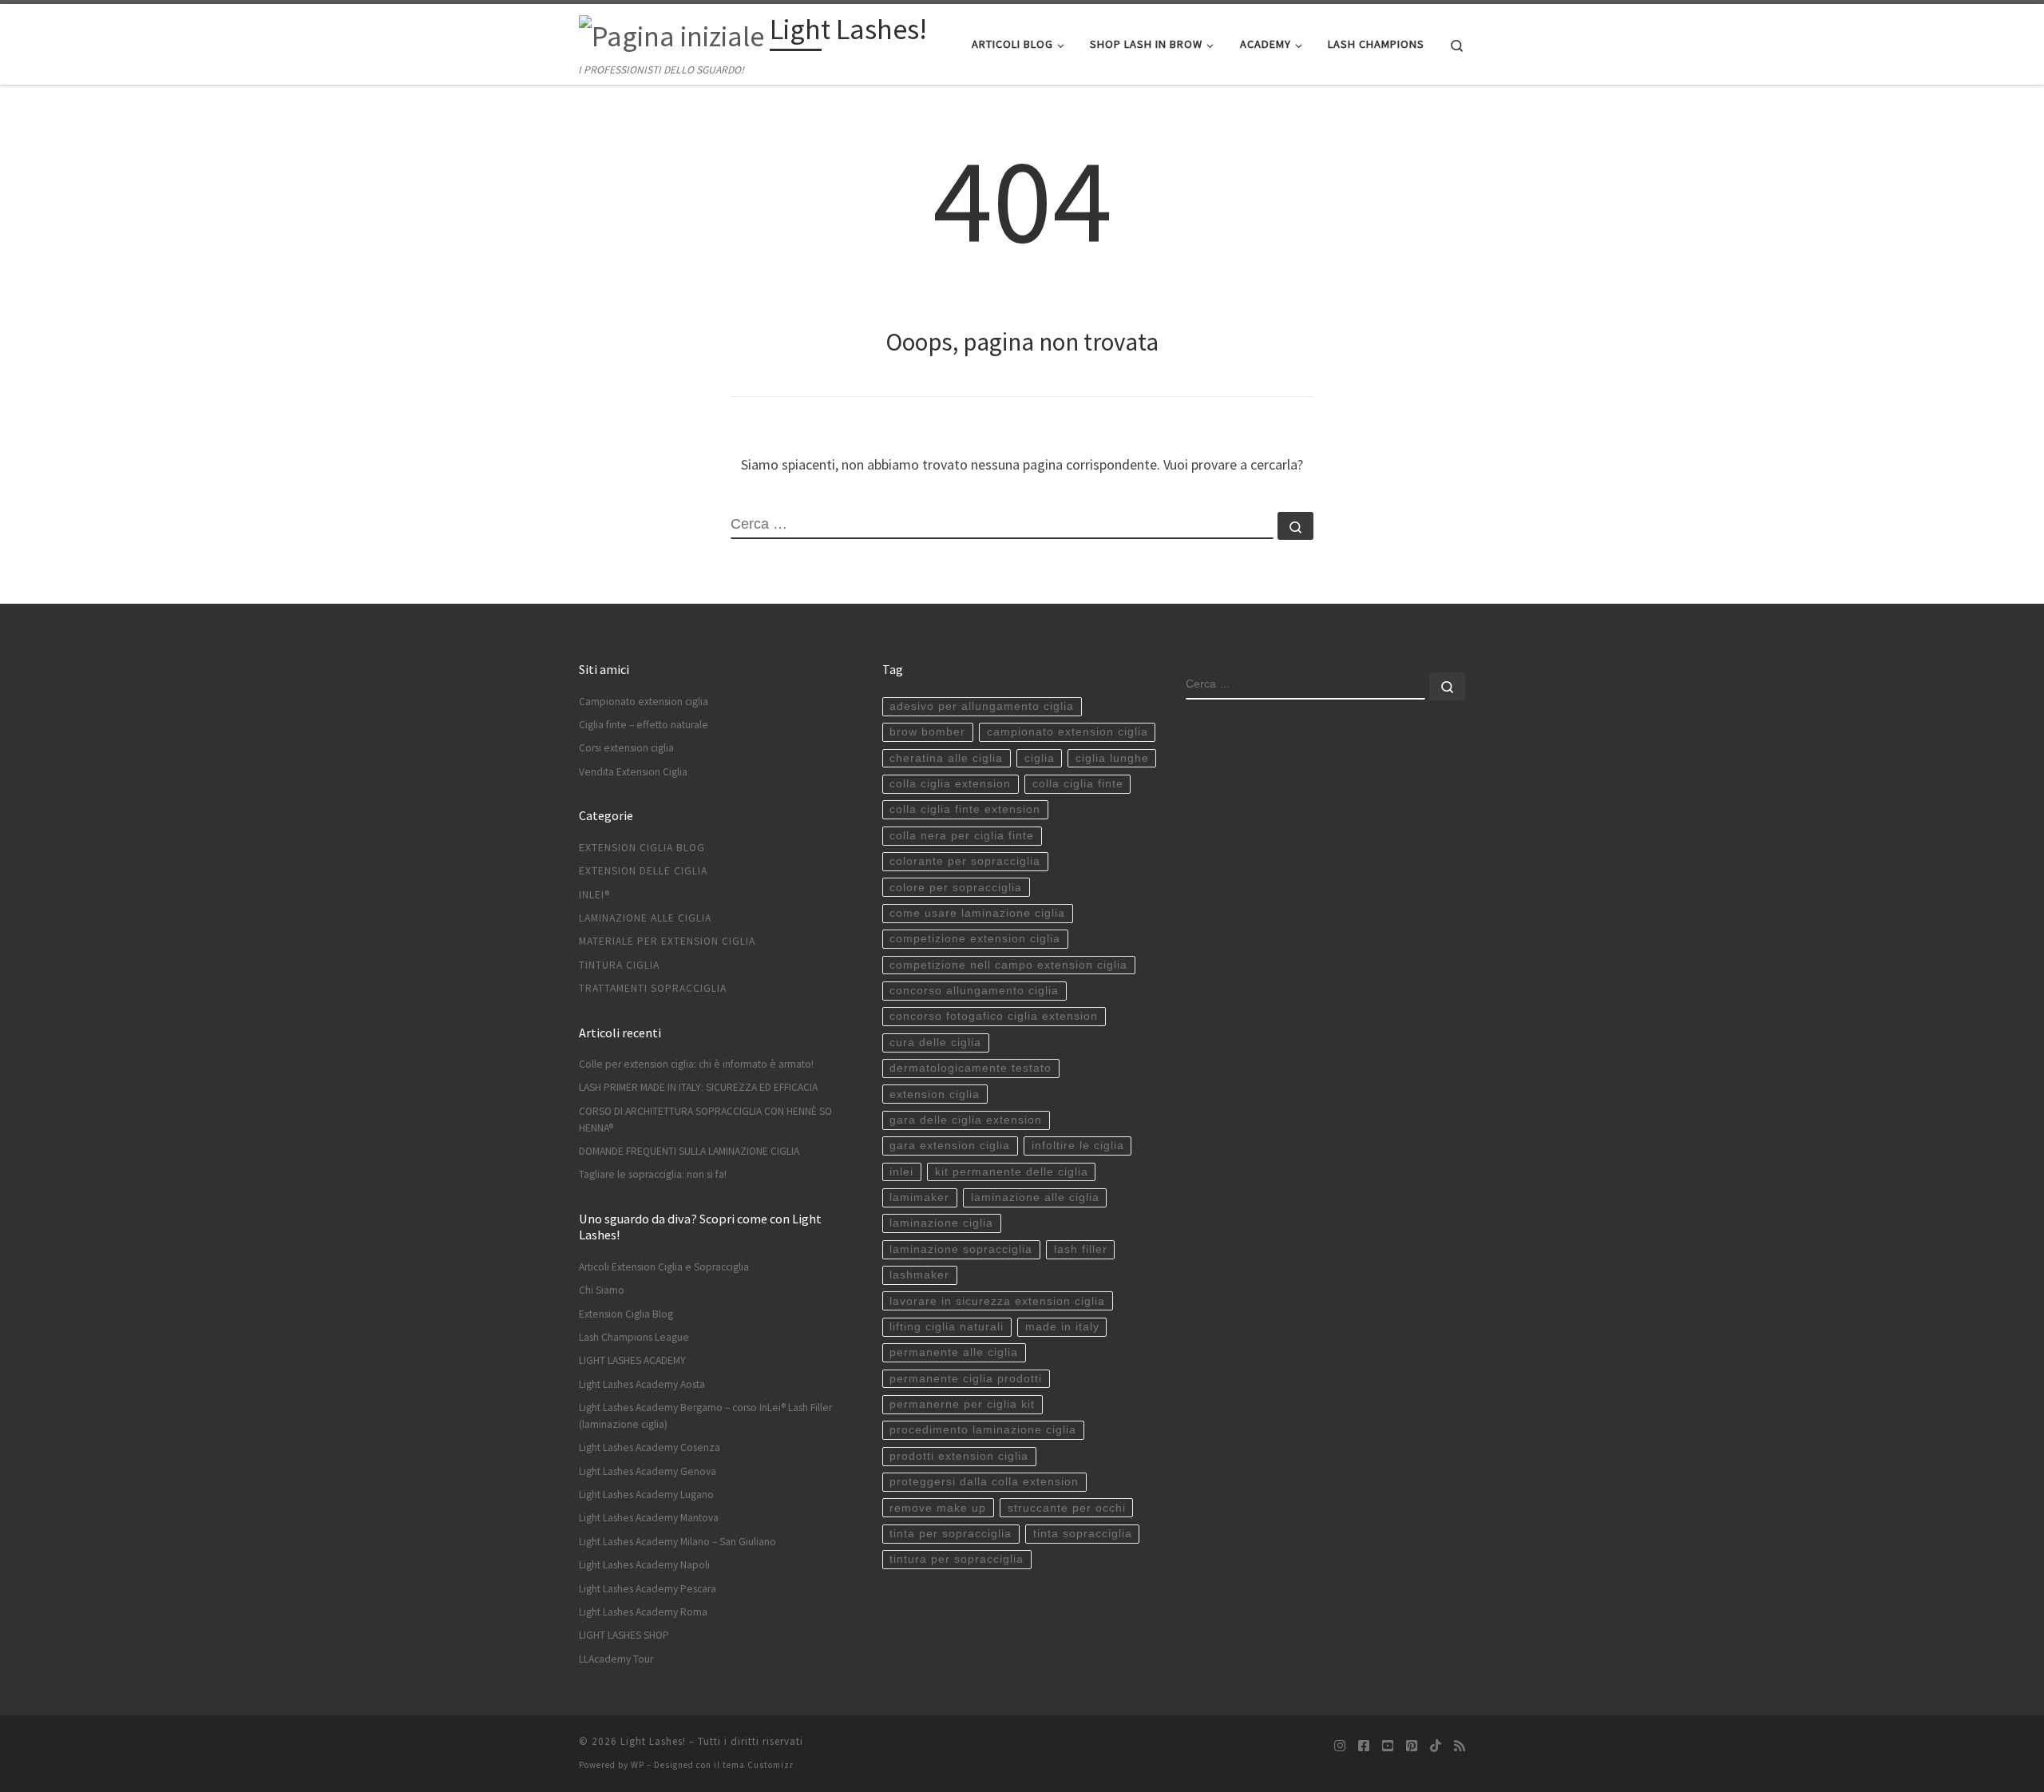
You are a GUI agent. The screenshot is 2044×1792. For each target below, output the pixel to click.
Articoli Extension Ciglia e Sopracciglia (664, 1267)
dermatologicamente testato (971, 1068)
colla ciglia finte (1078, 784)
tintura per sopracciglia (957, 1559)
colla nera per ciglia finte (962, 836)
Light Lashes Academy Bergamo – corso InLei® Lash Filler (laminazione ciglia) (705, 1416)
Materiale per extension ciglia (667, 941)
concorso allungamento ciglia (974, 991)
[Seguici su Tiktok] (1436, 1746)
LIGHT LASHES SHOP (624, 1635)
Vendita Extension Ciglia (633, 772)
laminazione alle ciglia (1035, 1197)
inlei (901, 1172)
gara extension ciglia (950, 1146)
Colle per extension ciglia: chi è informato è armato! (696, 1064)
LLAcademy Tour (616, 1659)
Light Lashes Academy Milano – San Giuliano (677, 1542)
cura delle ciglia (935, 1043)
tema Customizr (758, 1765)
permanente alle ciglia (954, 1352)
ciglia (1040, 758)
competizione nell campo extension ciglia (1008, 965)
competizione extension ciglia (975, 939)
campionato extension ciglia (1068, 732)
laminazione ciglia (941, 1223)
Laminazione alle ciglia (645, 918)
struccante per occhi (1067, 1508)
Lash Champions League (634, 1337)
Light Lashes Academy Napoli (644, 1565)
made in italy (1062, 1327)
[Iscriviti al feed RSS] (1460, 1746)
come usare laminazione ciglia (977, 913)
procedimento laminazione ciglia (983, 1430)
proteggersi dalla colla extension (984, 1482)
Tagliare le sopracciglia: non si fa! (653, 1174)
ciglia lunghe (1112, 758)
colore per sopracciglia (956, 888)
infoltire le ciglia (1078, 1146)
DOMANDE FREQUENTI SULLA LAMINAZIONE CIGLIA (689, 1151)
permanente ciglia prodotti (966, 1379)
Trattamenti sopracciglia (653, 988)
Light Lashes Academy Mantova (649, 1518)
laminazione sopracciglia (961, 1249)
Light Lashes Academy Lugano (646, 1495)
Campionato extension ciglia (644, 702)
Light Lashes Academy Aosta (642, 1384)
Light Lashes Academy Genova (648, 1471)
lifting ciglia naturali (947, 1327)
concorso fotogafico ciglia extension (994, 1016)
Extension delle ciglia (643, 871)
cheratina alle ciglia (946, 758)
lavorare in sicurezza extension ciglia (997, 1301)
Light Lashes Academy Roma (643, 1612)
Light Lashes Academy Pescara (648, 1589)
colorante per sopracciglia (965, 861)
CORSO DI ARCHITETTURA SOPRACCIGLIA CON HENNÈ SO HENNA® (705, 1120)
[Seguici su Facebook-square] (1364, 1746)
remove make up (938, 1508)
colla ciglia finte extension (965, 809)
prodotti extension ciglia (959, 1456)
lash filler (1081, 1249)
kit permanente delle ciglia (1012, 1172)
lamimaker (919, 1197)
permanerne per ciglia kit (962, 1404)
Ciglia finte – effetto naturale (644, 725)
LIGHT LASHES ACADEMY (632, 1360)
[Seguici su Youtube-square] (1388, 1746)
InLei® (594, 895)
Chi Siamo (602, 1290)
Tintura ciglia (619, 965)
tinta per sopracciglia (951, 1534)
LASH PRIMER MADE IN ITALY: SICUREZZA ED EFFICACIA (698, 1087)
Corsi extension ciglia (626, 748)
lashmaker (919, 1275)
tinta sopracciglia (1083, 1534)
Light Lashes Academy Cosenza (650, 1447)
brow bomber (927, 732)
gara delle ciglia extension (966, 1120)
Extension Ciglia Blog (642, 848)
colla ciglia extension (950, 784)
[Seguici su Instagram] (1340, 1746)
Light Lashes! (653, 1741)
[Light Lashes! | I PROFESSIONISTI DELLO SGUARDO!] (671, 33)
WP (638, 1765)
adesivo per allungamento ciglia (982, 706)
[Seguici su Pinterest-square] (1412, 1746)
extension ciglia (935, 1094)
